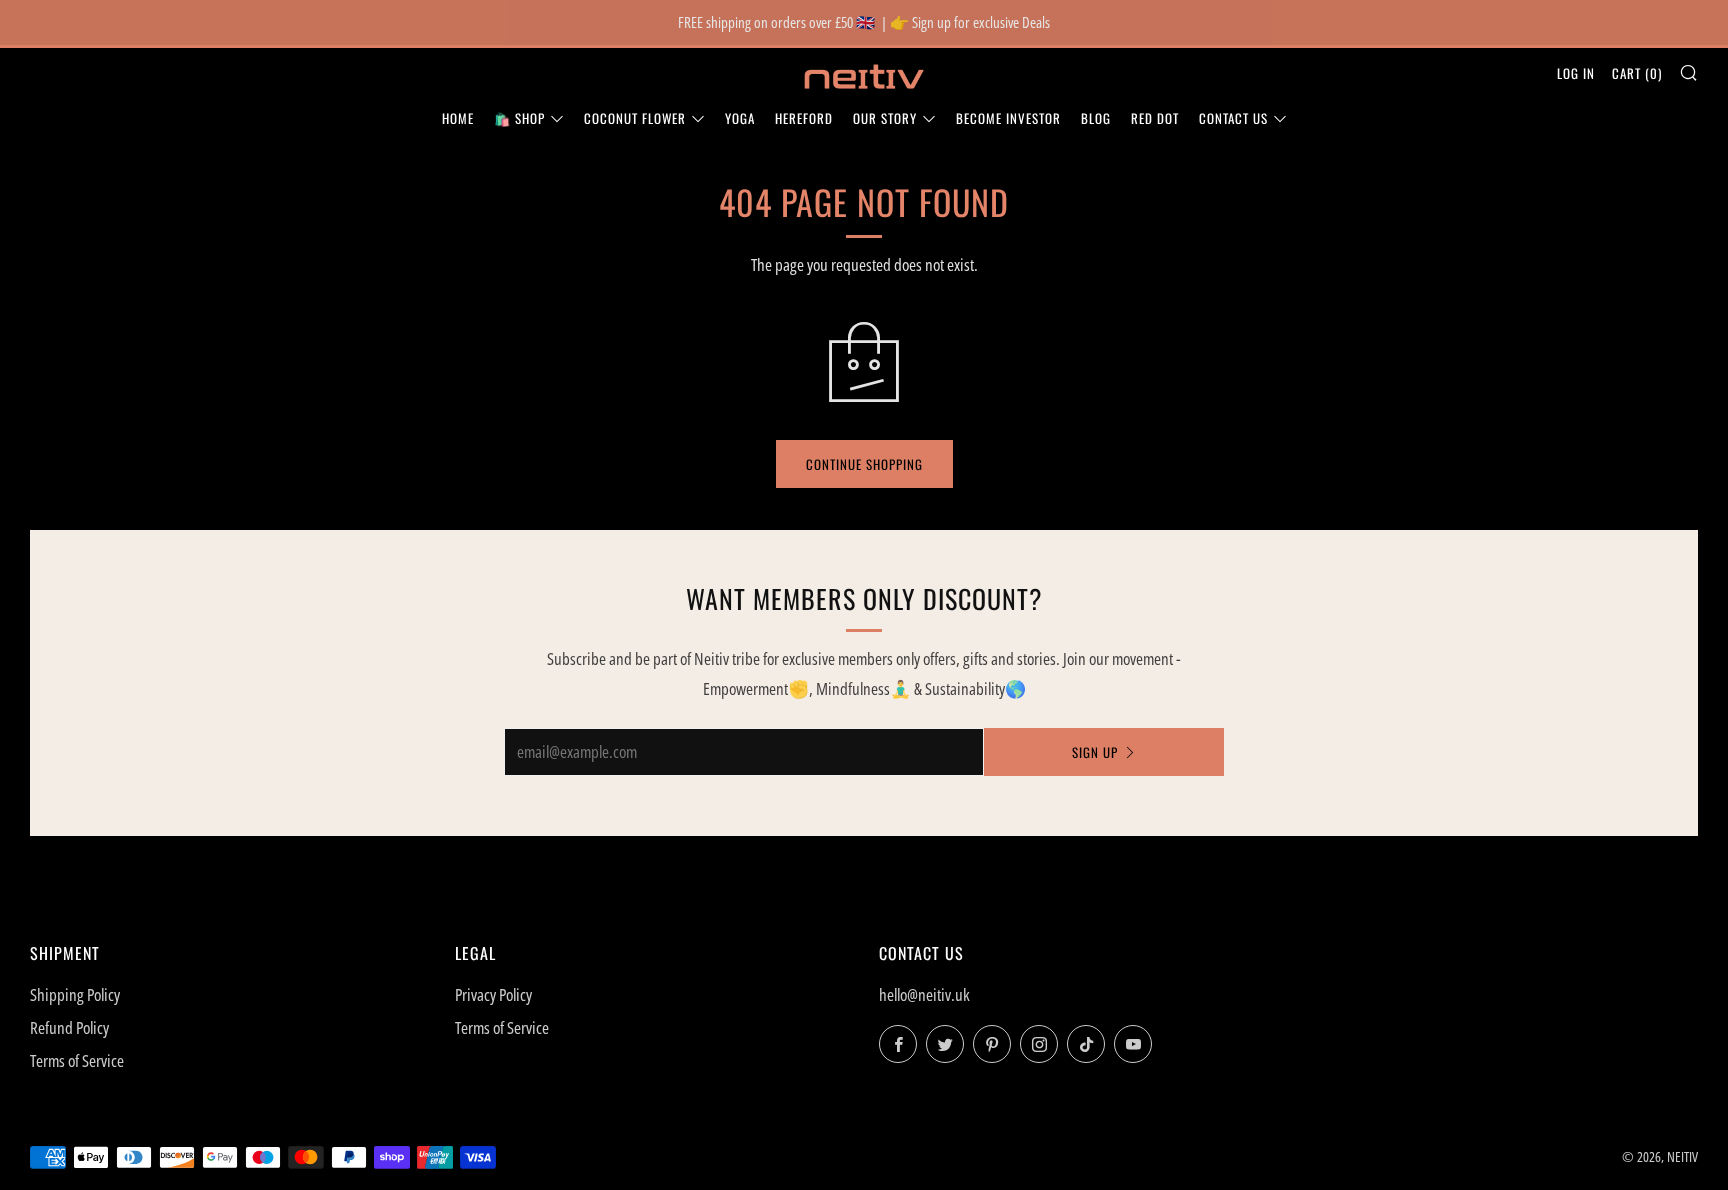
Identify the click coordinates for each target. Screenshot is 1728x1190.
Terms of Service (77, 1060)
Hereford (804, 118)
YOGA (740, 118)
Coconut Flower (635, 118)
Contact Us (1233, 118)
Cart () (1637, 73)
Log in (1576, 73)
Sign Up (1095, 752)
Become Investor (1008, 118)
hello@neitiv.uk (924, 994)
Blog (1096, 118)
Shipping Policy (75, 994)
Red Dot (1155, 118)
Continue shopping (864, 464)
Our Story (885, 118)
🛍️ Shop (519, 118)
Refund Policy (69, 1027)
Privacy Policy (493, 994)
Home (458, 118)
